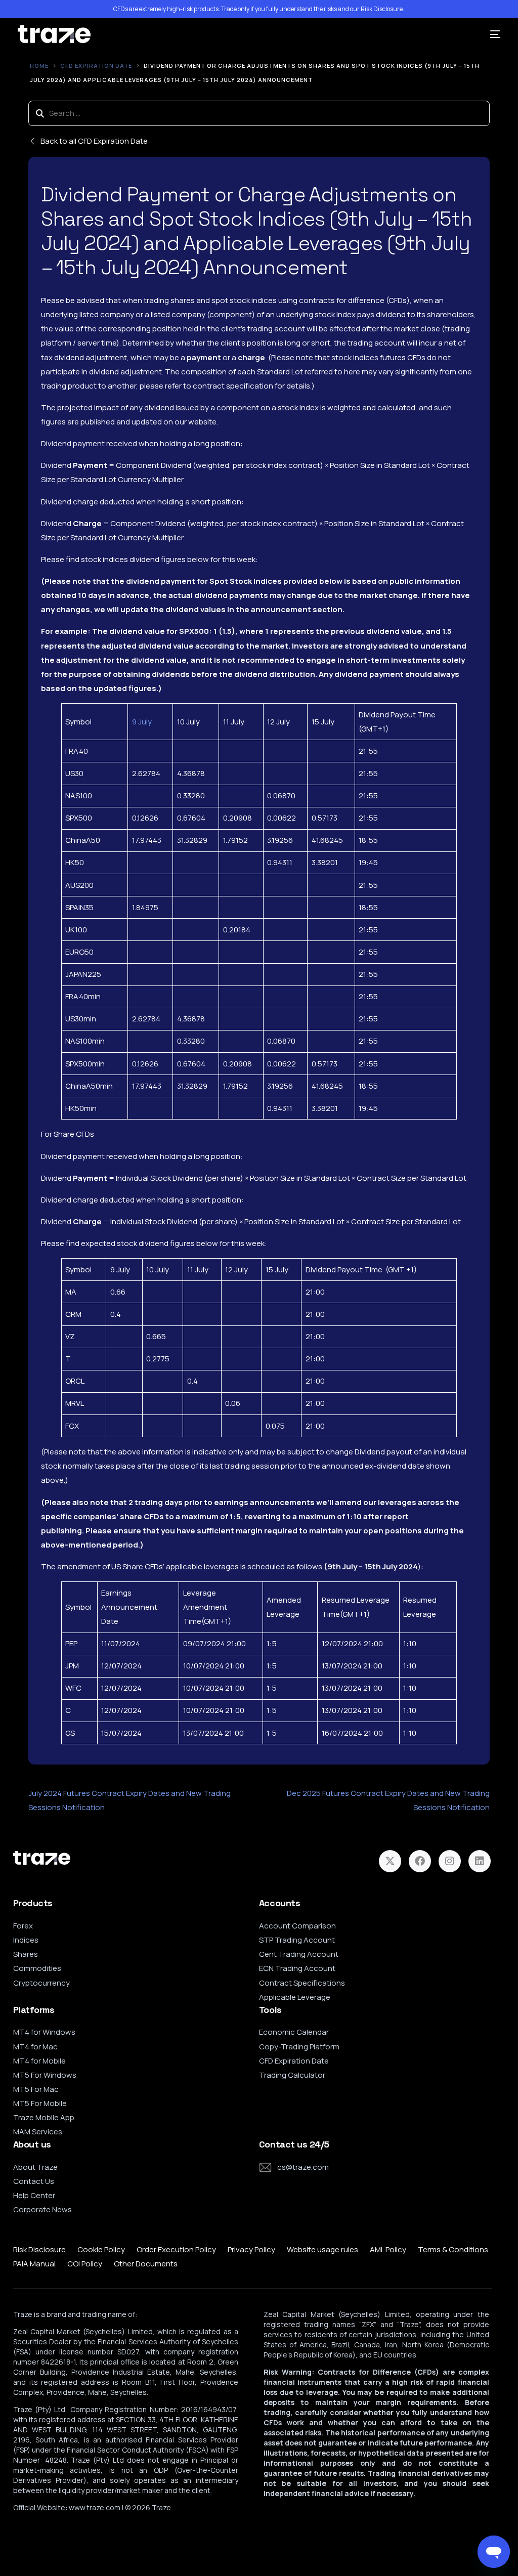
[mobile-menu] (491, 34)
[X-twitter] (390, 1861)
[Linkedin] (480, 1861)
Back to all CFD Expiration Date (94, 141)
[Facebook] (420, 1861)
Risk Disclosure (382, 9)
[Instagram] (450, 1861)
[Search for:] (259, 113)
